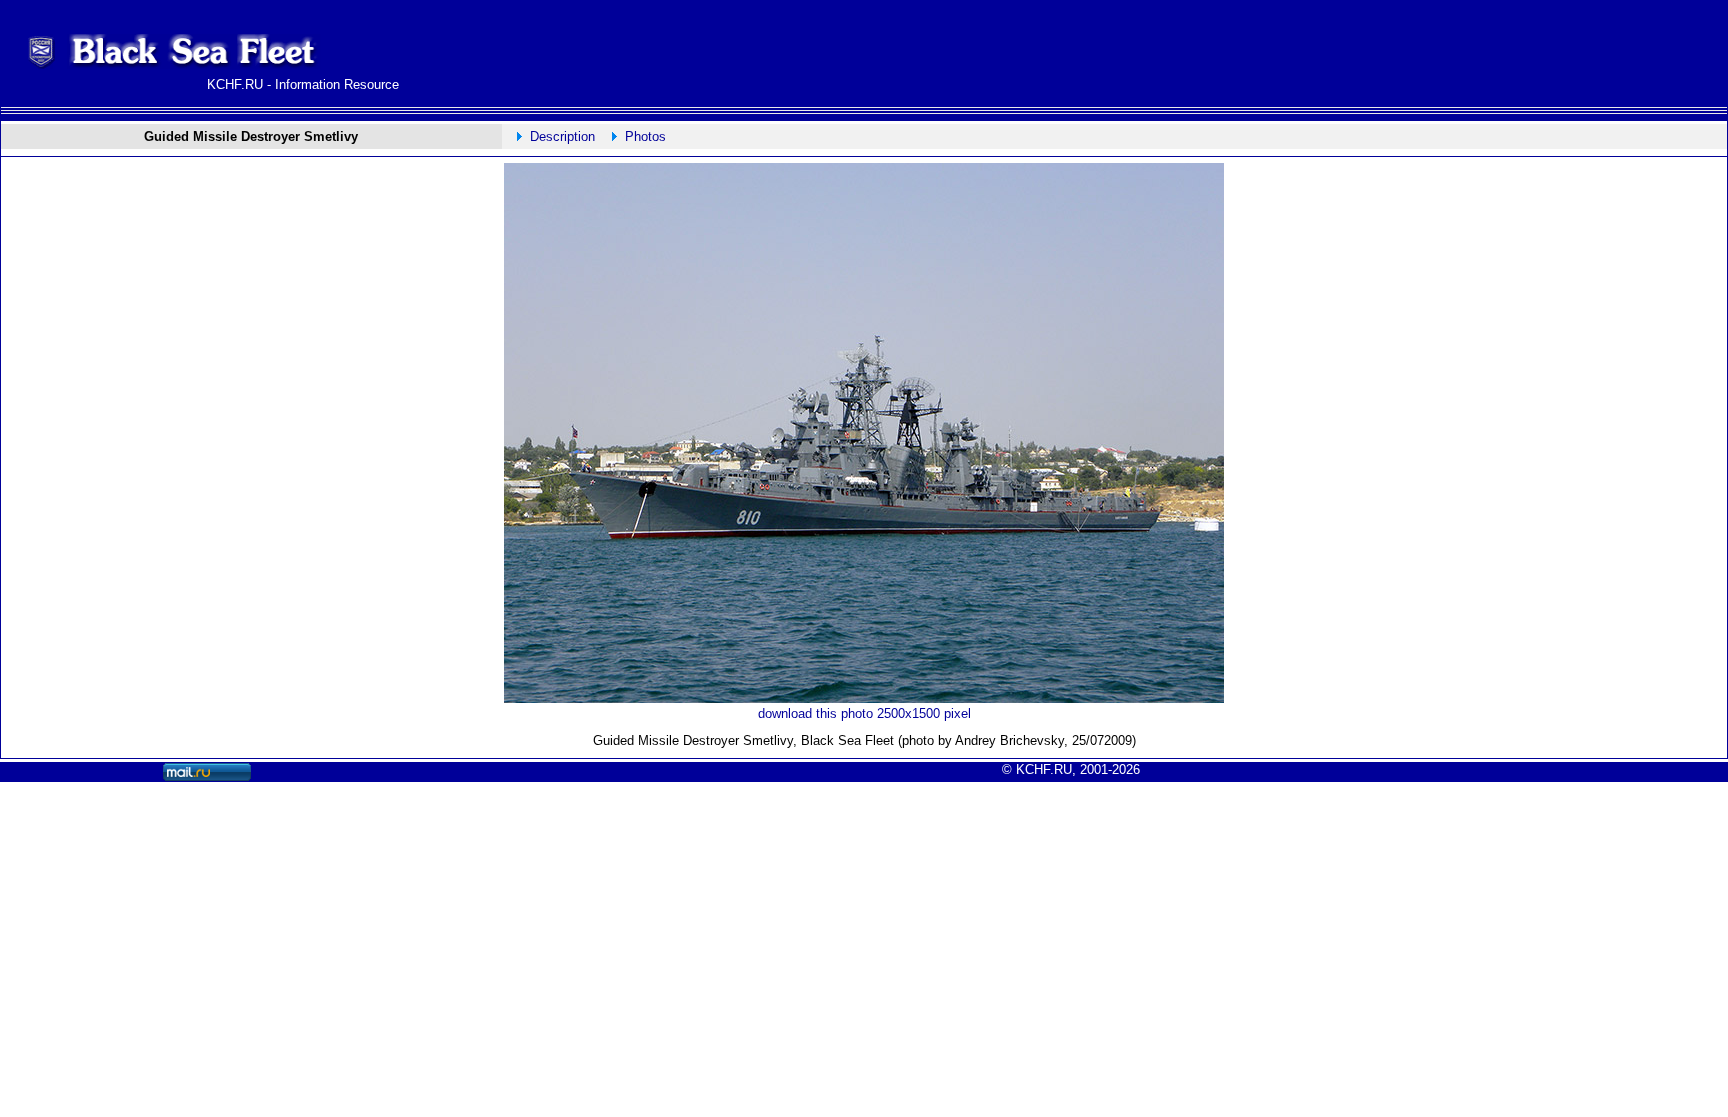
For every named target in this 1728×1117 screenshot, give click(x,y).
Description (562, 136)
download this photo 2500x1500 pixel (864, 713)
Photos (645, 136)
